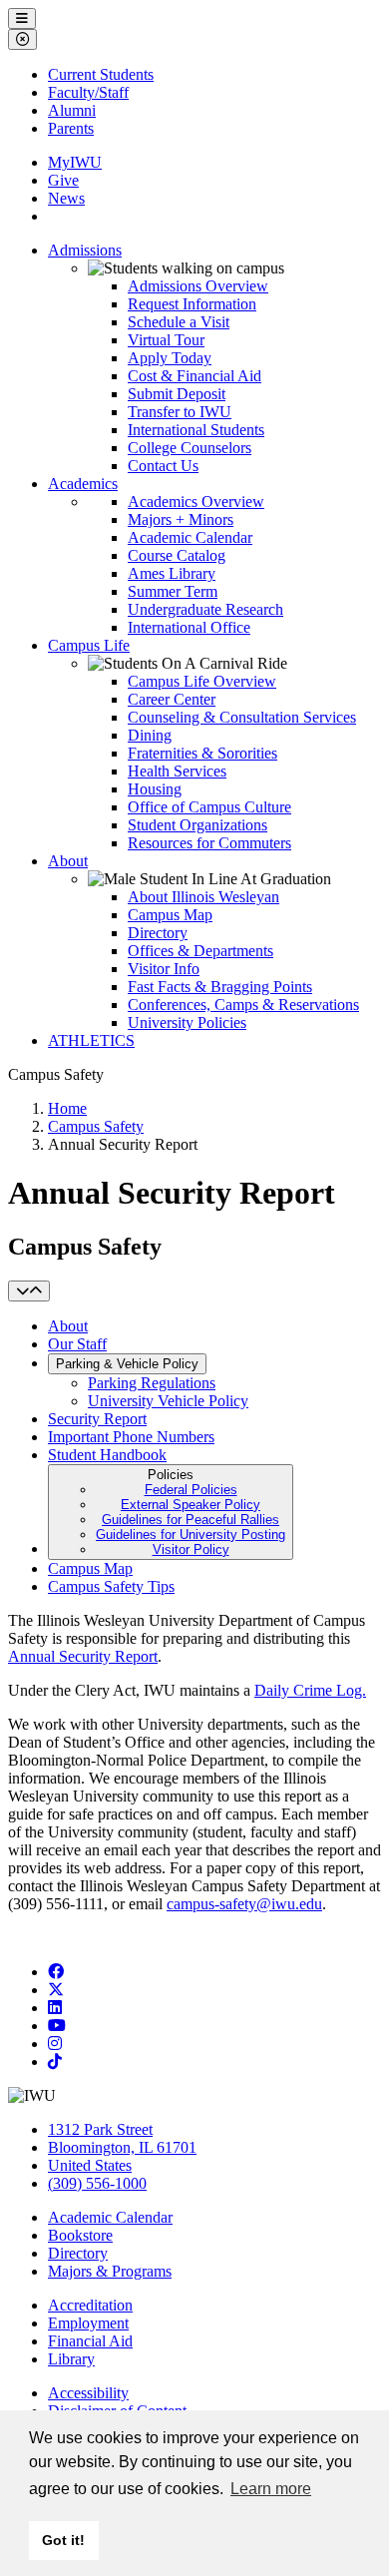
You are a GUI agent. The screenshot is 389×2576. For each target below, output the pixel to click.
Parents (71, 128)
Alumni (72, 110)
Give (63, 180)
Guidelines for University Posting (191, 1535)
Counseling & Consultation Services (242, 717)
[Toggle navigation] (29, 1291)
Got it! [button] (63, 2540)
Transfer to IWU (180, 412)
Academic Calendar (190, 537)
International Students (196, 430)
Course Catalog (177, 555)
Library (71, 2359)
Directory (158, 933)
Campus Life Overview (202, 681)
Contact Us (163, 466)
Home (67, 1108)
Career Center (172, 699)
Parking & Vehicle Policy (127, 1364)
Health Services (177, 771)
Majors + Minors (181, 519)
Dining (150, 735)
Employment (88, 2323)
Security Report (97, 1419)
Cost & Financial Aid (194, 376)
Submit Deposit (177, 394)
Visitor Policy (191, 1549)
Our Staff (77, 1344)
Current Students (101, 74)
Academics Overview (196, 502)
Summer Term (173, 591)
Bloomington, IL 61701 (122, 2147)
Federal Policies (191, 1490)
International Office (189, 627)
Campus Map (170, 915)
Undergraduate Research (205, 609)
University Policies (187, 1023)
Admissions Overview (198, 286)
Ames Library (172, 573)
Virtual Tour (166, 340)
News (66, 198)
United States (90, 2165)
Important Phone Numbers (131, 1437)
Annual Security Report (83, 1656)
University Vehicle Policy (168, 1401)
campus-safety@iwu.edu (244, 1904)
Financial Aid (90, 2341)
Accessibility (88, 2393)
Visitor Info (164, 969)
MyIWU (75, 162)
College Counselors (190, 448)
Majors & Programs (110, 2271)
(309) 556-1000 (97, 2183)
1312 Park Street (100, 2129)
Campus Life (89, 645)
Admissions (85, 250)
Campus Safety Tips (111, 1586)
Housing (155, 789)
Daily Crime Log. (310, 1690)
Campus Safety (96, 1126)
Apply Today (170, 358)
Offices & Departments (200, 951)
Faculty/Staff (88, 92)
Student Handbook (107, 1455)
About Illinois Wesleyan (203, 897)
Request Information (192, 304)
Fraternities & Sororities (202, 753)
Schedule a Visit (179, 322)
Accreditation (90, 2305)
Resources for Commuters (209, 843)
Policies (191, 1512)
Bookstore (80, 2235)
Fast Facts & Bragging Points (220, 987)
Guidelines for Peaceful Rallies (191, 1520)
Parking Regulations (152, 1383)
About (68, 861)
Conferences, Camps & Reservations (243, 1005)
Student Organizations (197, 825)
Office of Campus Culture (209, 807)
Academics (83, 484)
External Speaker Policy (191, 1505)
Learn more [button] (271, 2489)
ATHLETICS (91, 1040)
